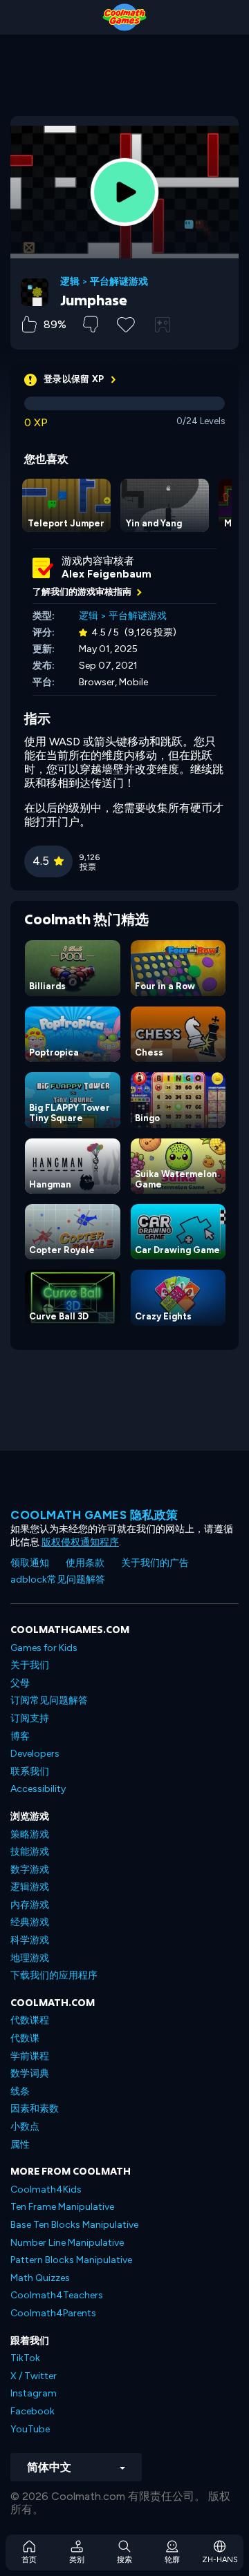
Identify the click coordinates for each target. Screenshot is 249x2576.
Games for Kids (44, 1648)
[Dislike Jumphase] (90, 324)
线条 (20, 2091)
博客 (20, 1736)
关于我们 (30, 1665)
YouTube (30, 2429)
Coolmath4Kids (46, 2189)
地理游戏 (30, 1958)
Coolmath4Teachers (57, 2295)
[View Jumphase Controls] (163, 325)
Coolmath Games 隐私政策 (94, 1515)
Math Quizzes (40, 2278)
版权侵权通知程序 (80, 1542)
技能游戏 (30, 1852)
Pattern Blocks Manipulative (71, 2260)
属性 (20, 2145)
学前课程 (30, 2056)
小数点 (25, 2127)
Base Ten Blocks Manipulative (74, 2225)
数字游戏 (30, 1870)
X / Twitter (34, 2376)
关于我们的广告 (155, 1563)
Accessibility (38, 1789)
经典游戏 (30, 1922)
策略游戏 (30, 1834)
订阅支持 (30, 1718)
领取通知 (30, 1563)
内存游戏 (30, 1905)
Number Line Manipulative (67, 2243)
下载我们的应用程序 (54, 1975)
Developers (35, 1754)
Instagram (34, 2393)
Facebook (33, 2411)
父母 (20, 1683)
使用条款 (85, 1563)
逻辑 (70, 282)
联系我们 (30, 1772)
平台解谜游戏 (119, 282)
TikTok (25, 2358)
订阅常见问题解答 (49, 1700)
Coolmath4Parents (53, 2313)
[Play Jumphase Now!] (124, 192)
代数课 (25, 2038)
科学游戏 (30, 1940)
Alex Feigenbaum (107, 574)
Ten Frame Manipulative (62, 2207)
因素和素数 (35, 2109)
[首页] (124, 17)
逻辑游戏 (30, 1887)
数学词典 (30, 2073)
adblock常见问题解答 (58, 1580)
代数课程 (30, 2020)
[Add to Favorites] (126, 323)
